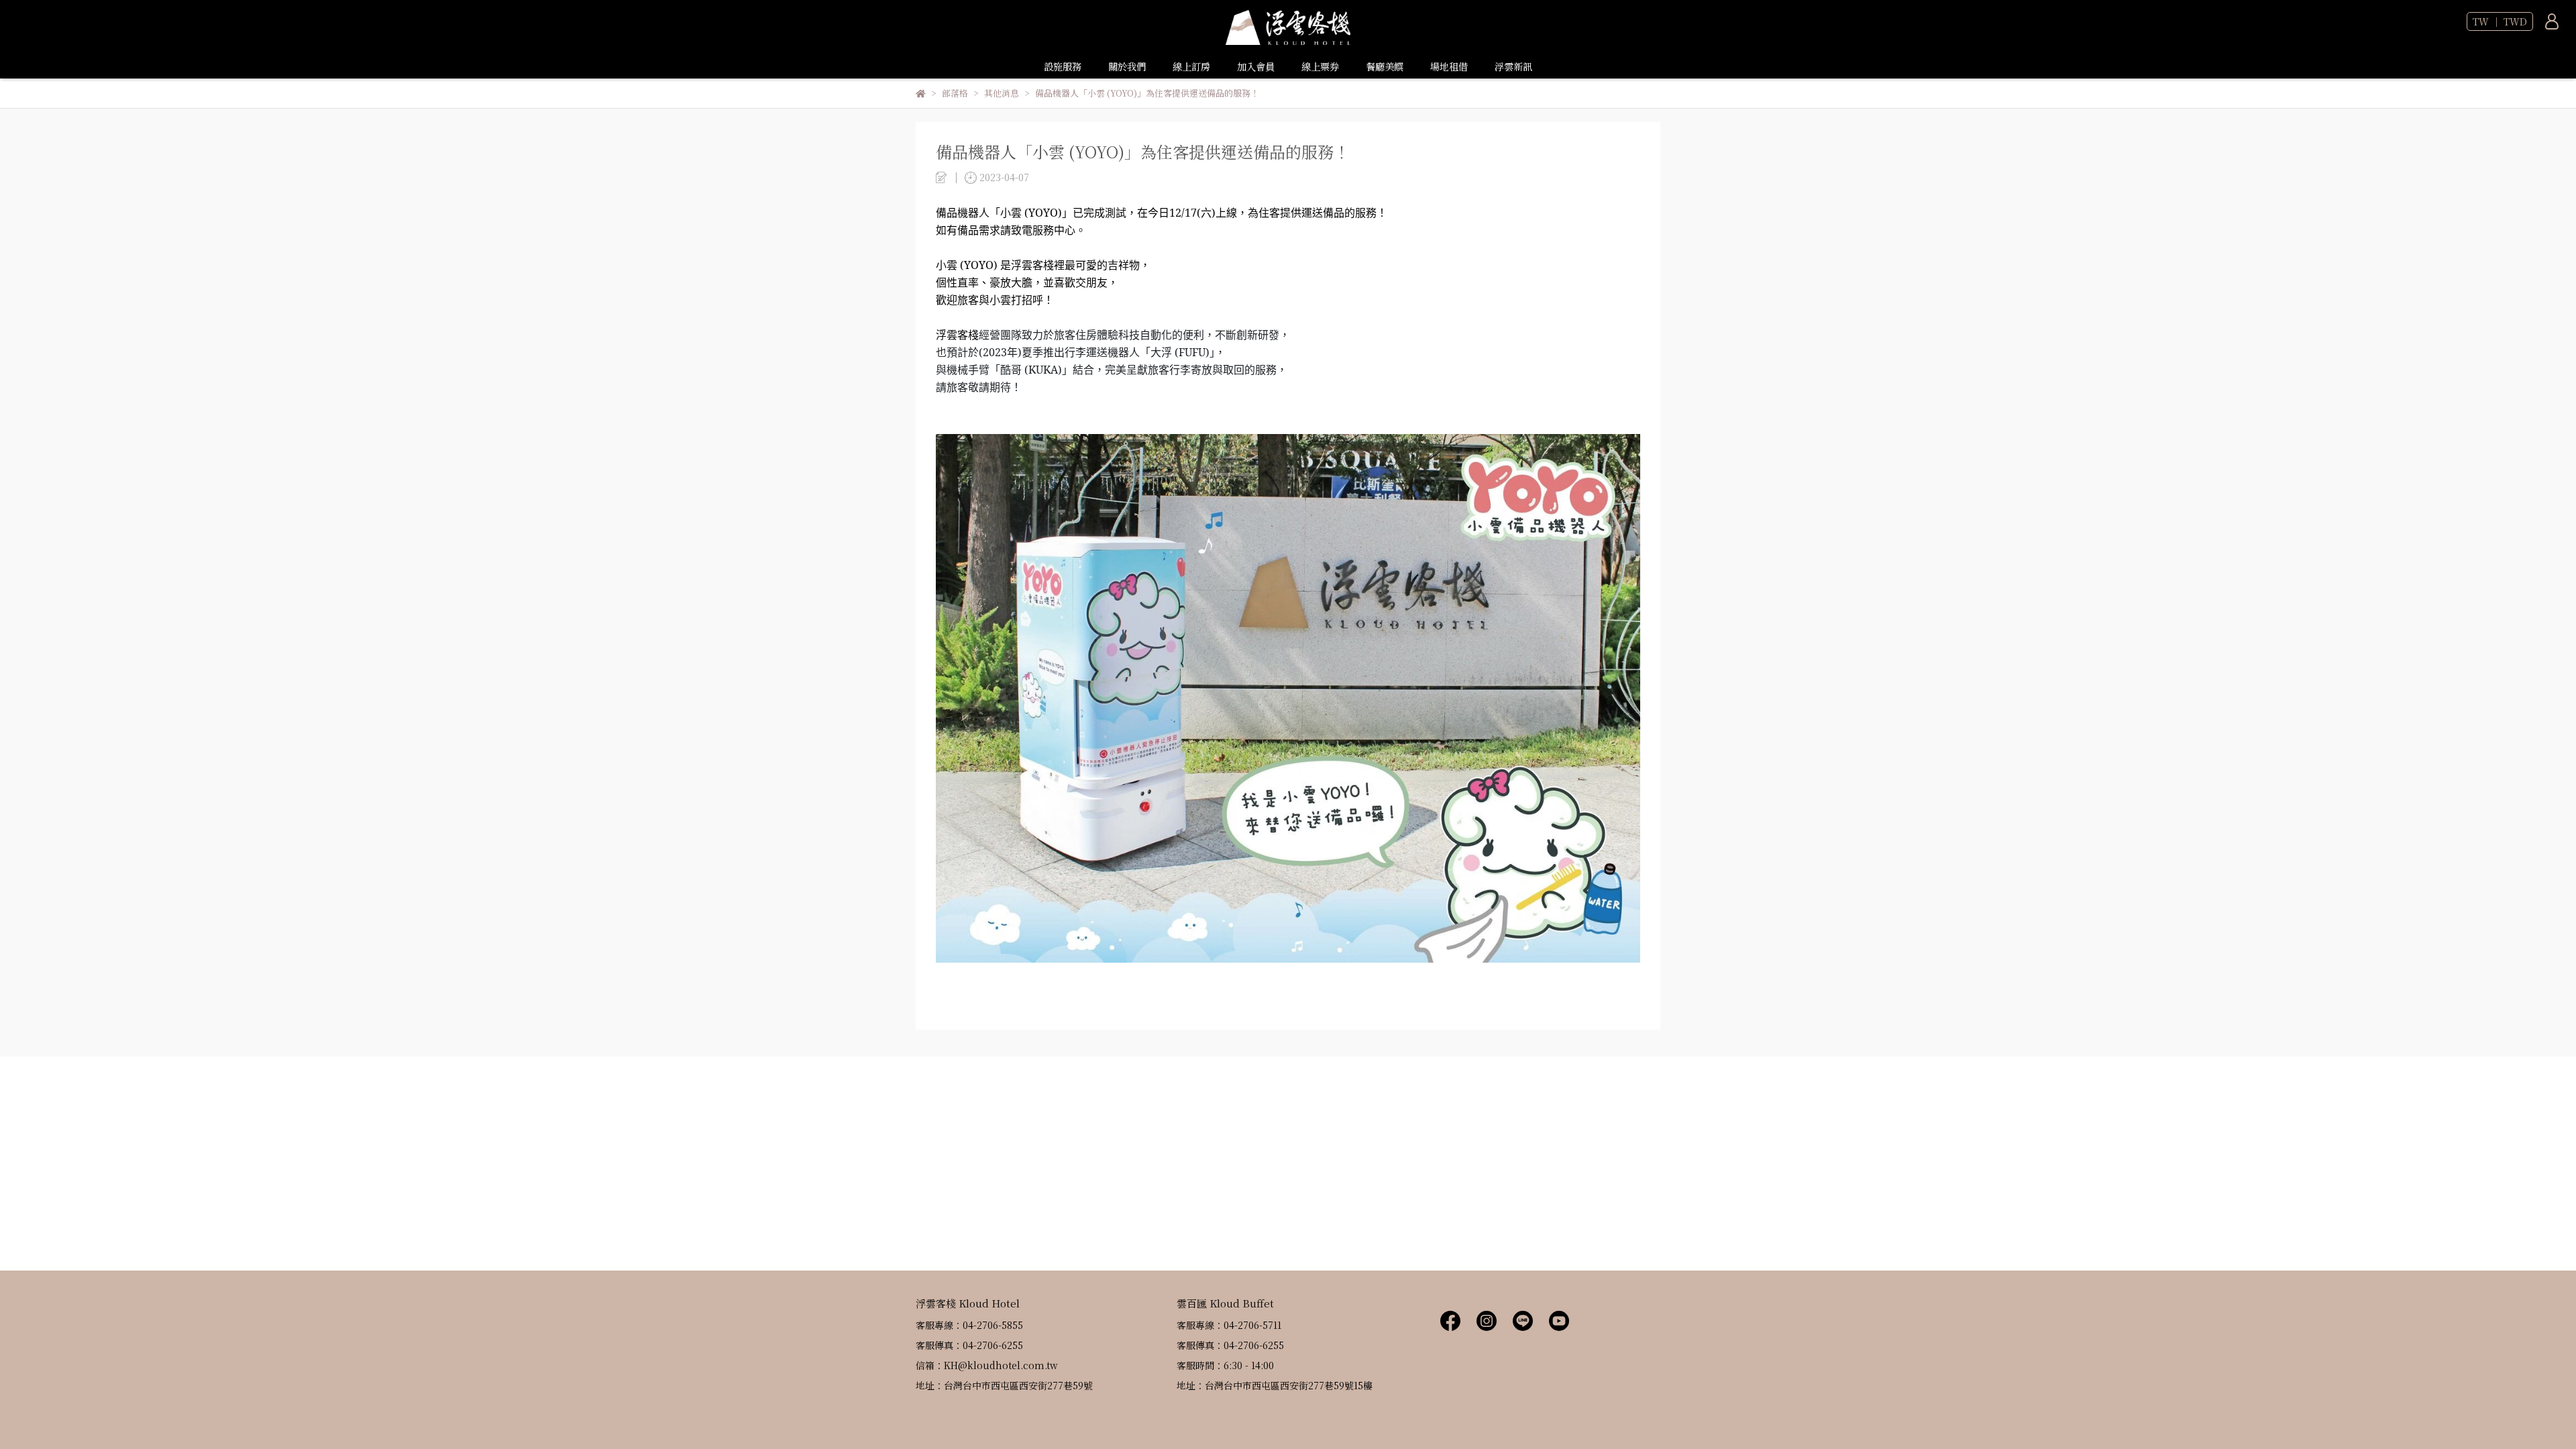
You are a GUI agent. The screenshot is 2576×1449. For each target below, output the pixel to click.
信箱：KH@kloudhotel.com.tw (987, 1365)
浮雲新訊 (1513, 66)
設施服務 (1063, 66)
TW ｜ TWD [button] (2500, 21)
